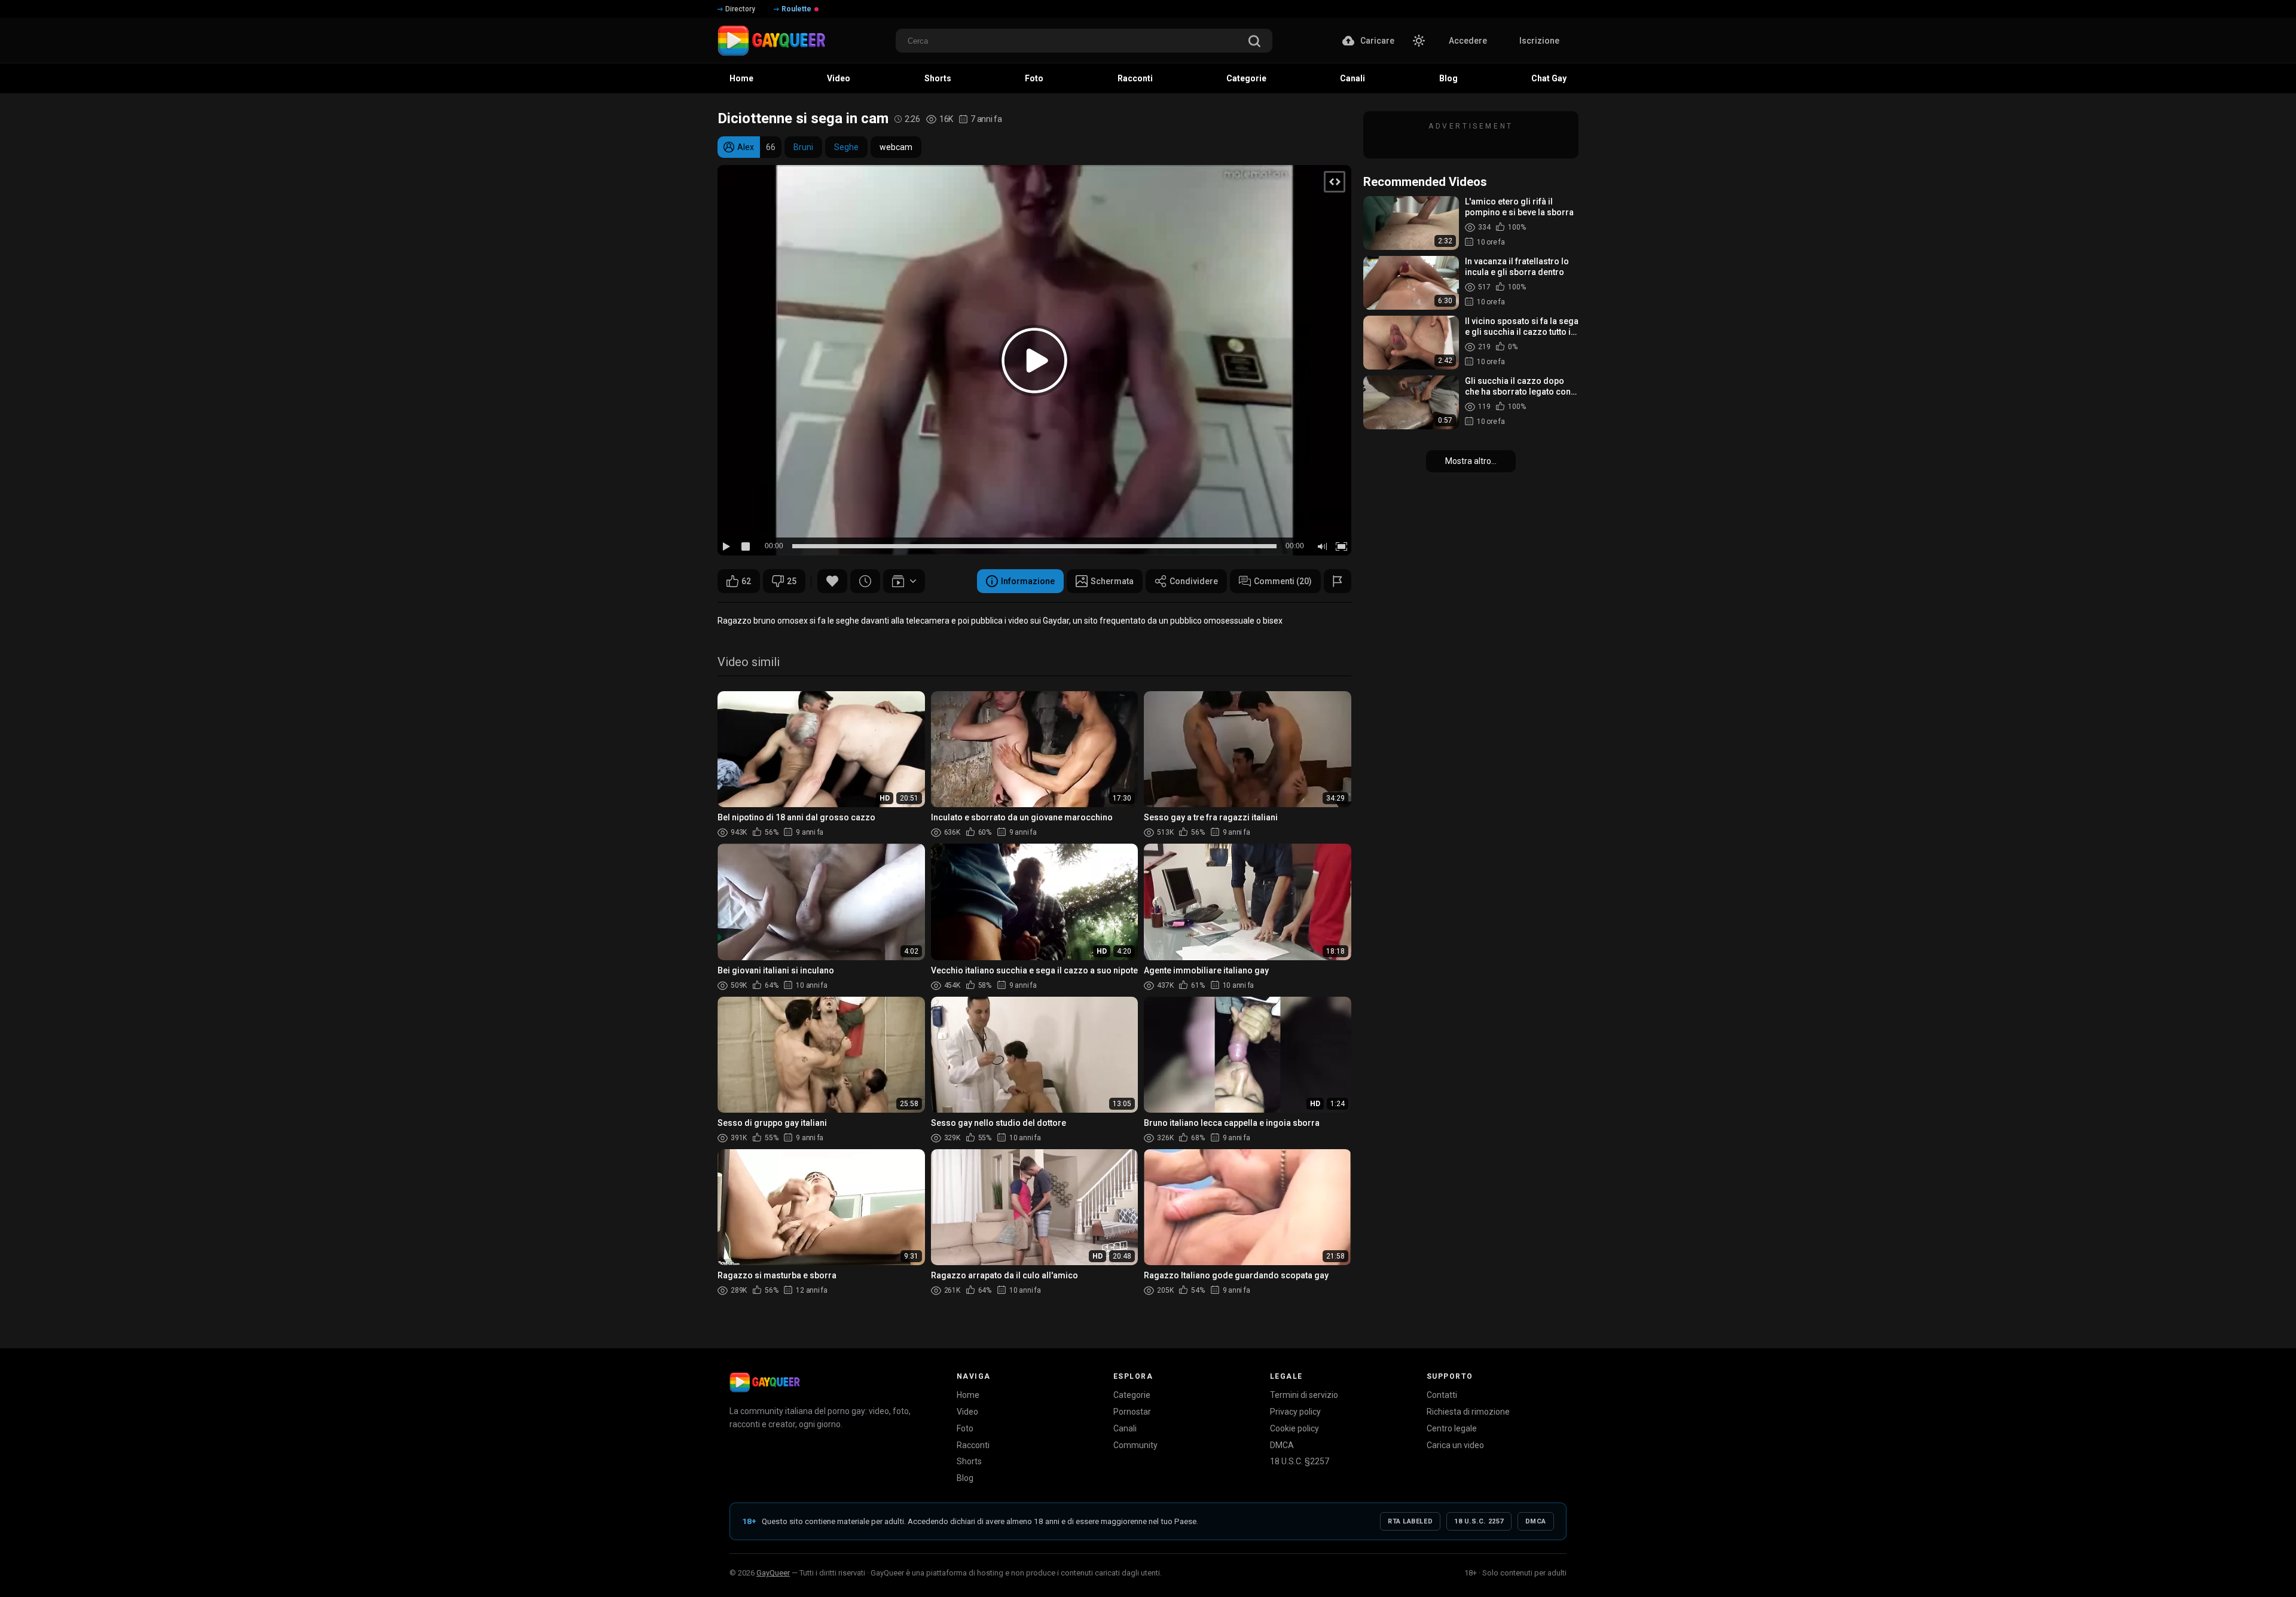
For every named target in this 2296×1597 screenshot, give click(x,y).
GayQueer (773, 1573)
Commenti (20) (1283, 581)
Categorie (1132, 1395)
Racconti (973, 1445)
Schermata (1112, 581)
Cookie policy (1294, 1428)
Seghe (846, 147)
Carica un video (1455, 1445)
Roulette (796, 9)
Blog (965, 1478)
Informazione (1028, 581)
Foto (965, 1428)
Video (967, 1412)
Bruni (803, 147)
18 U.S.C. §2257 (1300, 1461)
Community (1135, 1445)
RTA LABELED (1410, 1521)
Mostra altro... (1471, 461)
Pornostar (1132, 1412)
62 (746, 581)
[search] (1254, 42)
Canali (1125, 1428)
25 (792, 581)
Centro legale (1452, 1428)
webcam (896, 147)
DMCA (1282, 1445)
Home (968, 1395)
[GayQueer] (765, 1382)
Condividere (1194, 581)
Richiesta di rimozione (1468, 1412)
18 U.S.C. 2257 (1479, 1521)
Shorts (969, 1461)
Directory (740, 9)
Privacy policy (1295, 1412)
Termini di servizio (1304, 1395)
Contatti (1442, 1395)
